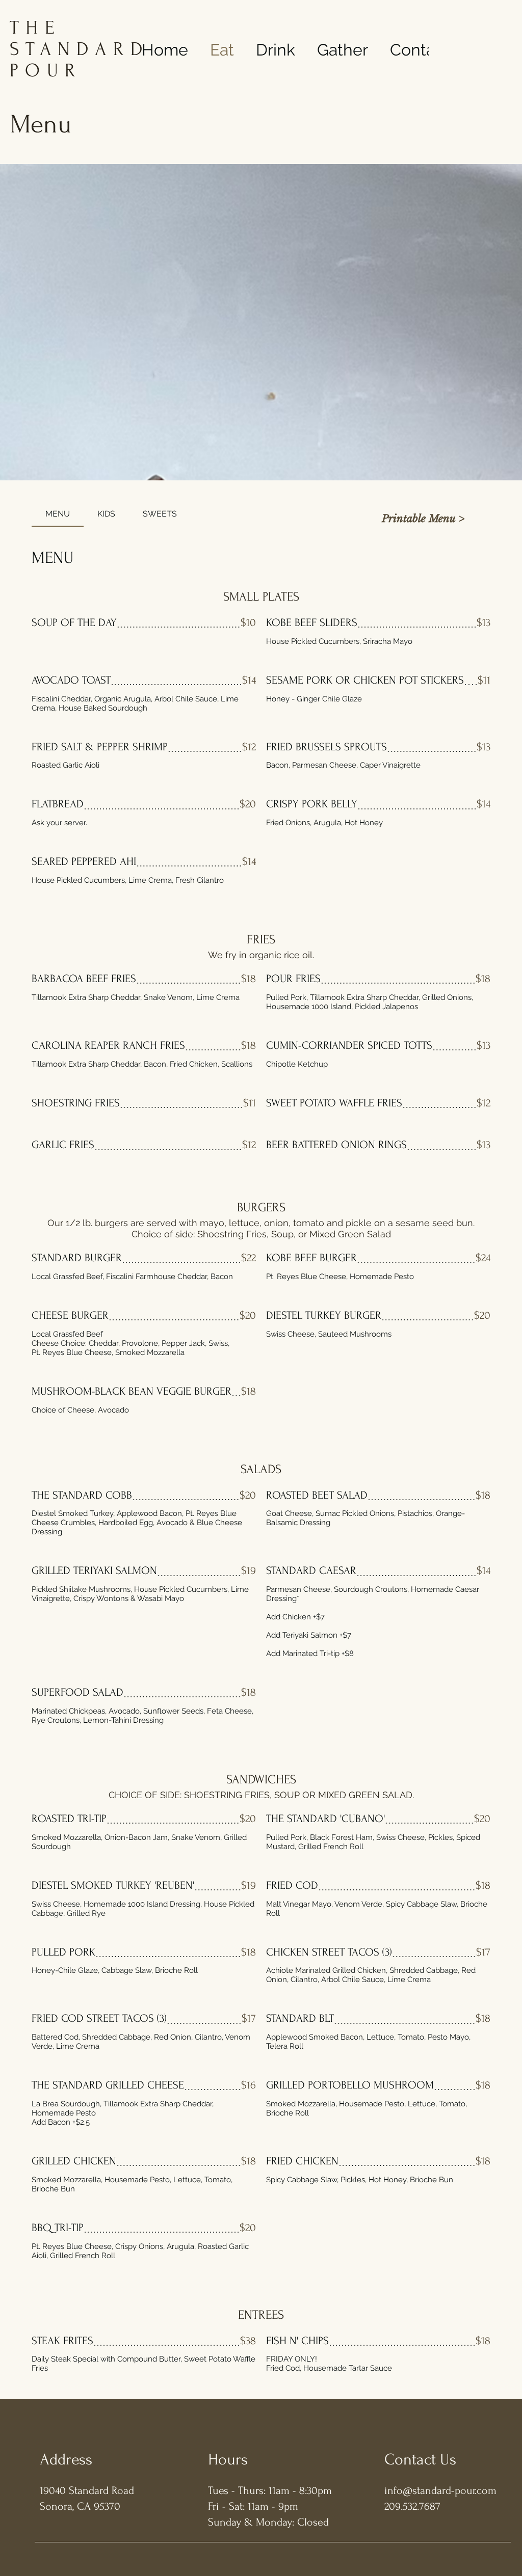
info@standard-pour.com (440, 2490)
